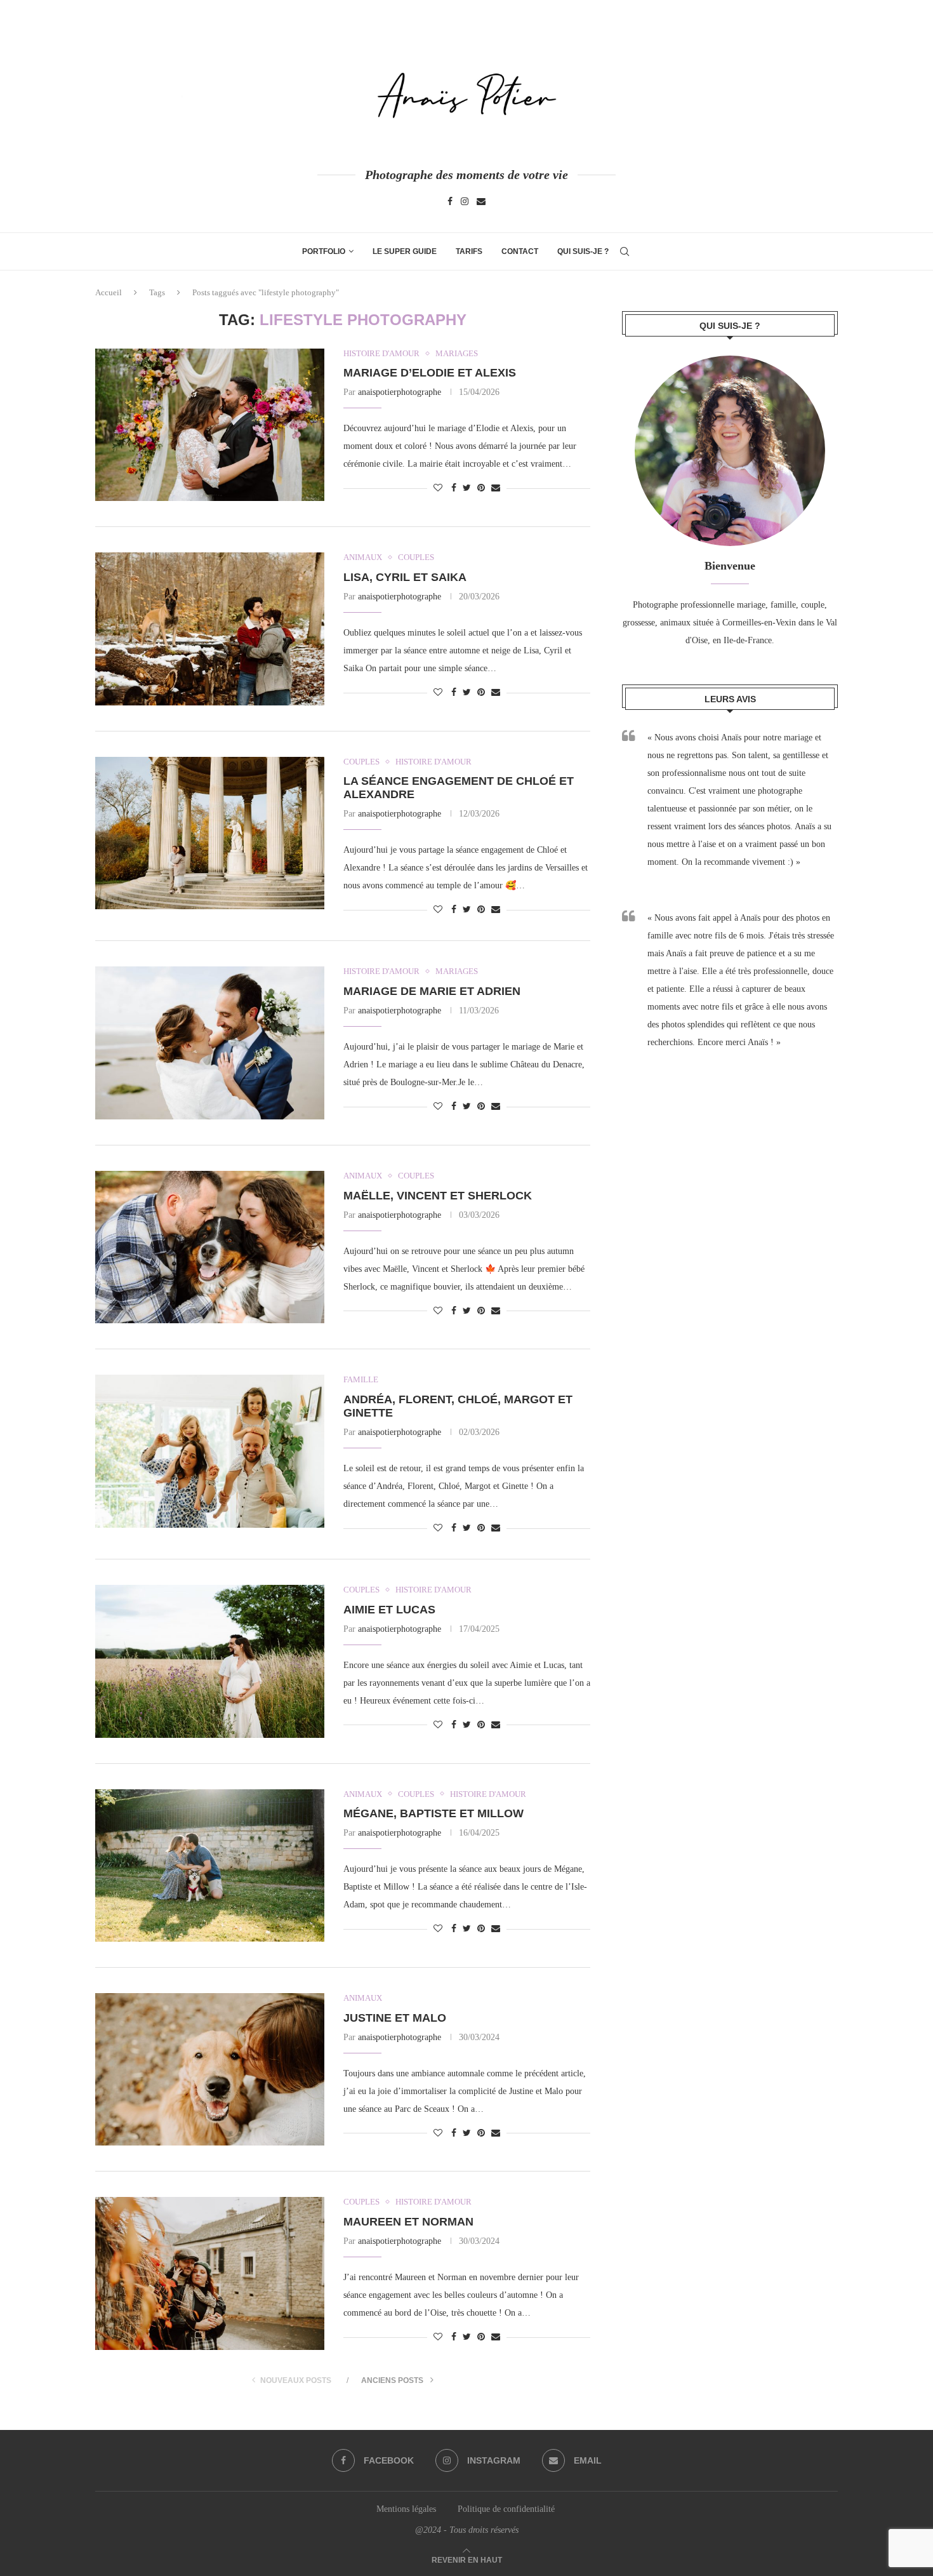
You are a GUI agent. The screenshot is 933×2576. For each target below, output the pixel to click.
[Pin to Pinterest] (481, 488)
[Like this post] (438, 488)
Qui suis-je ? (583, 251)
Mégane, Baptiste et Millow (433, 1813)
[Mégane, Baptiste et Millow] (210, 1865)
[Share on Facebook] (454, 488)
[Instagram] (465, 202)
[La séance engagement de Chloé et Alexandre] (210, 833)
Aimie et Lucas (389, 1610)
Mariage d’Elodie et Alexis (430, 373)
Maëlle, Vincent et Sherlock (438, 1196)
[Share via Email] (496, 488)
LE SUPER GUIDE (405, 251)
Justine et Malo (395, 2018)
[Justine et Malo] (210, 2069)
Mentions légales (406, 2509)
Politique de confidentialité (507, 2509)
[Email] (481, 202)
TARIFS (469, 251)
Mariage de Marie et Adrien (432, 991)
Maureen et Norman (408, 2222)
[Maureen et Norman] (210, 2273)
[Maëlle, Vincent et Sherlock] (210, 1247)
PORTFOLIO (324, 251)
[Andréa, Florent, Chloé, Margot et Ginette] (210, 1451)
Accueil (109, 292)
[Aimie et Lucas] (210, 1661)
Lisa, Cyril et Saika (405, 577)
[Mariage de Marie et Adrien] (210, 1043)
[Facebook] (450, 202)
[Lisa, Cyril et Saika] (210, 629)
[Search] (625, 251)
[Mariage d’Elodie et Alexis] (210, 425)
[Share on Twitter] (467, 488)
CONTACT (520, 251)
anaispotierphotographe (400, 392)
